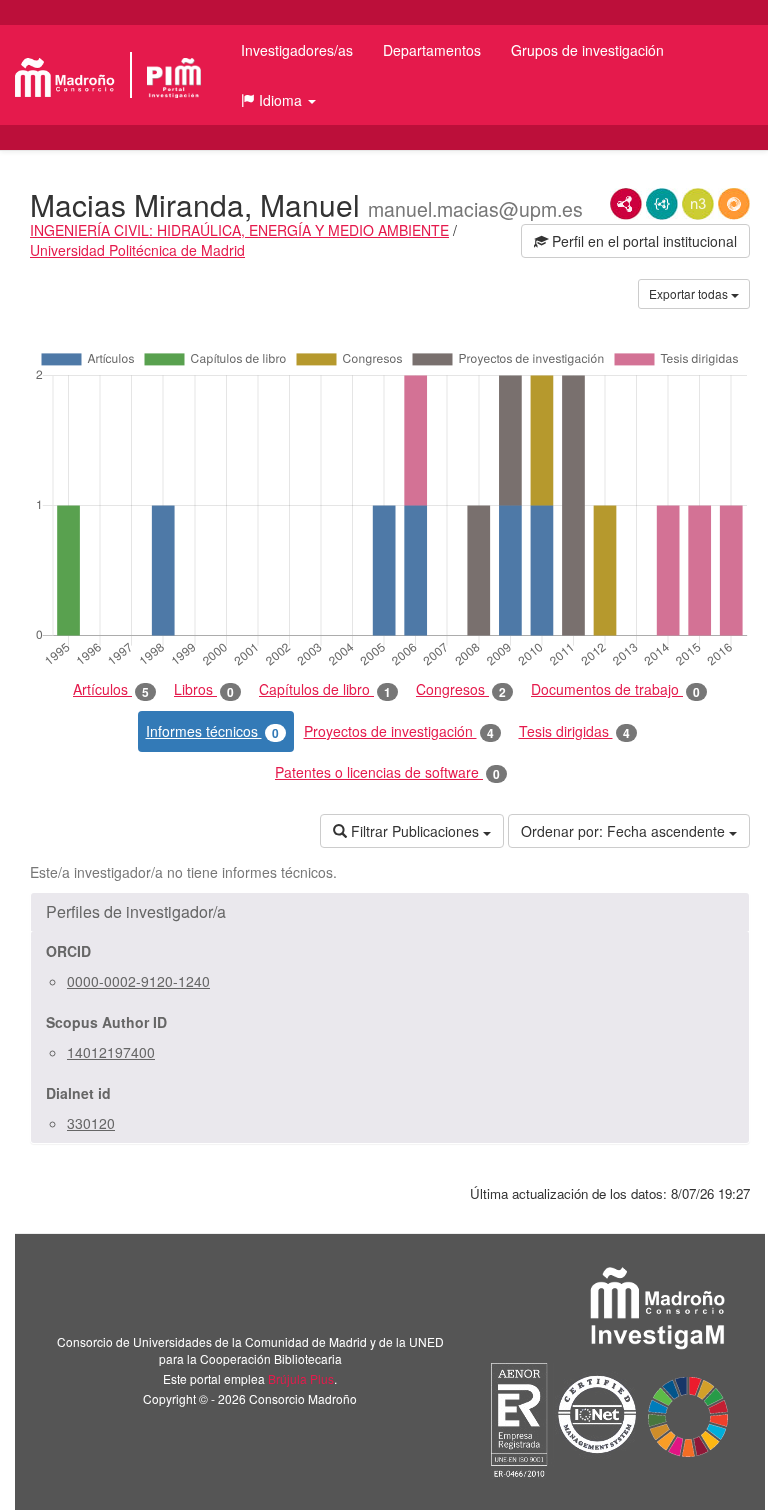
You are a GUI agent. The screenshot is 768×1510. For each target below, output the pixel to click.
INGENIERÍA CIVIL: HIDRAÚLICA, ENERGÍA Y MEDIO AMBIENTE (239, 230)
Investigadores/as (297, 50)
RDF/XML (626, 204)
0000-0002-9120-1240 (138, 981)
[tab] (390, 912)
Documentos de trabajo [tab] (615, 689)
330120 (91, 1123)
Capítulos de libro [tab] (325, 689)
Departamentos (432, 50)
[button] (278, 100)
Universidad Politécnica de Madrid (137, 250)
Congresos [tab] (461, 689)
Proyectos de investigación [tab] (399, 731)
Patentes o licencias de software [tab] (387, 772)
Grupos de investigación (587, 50)
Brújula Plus (301, 1378)
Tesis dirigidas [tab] (574, 731)
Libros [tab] (204, 689)
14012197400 (111, 1052)
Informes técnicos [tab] (212, 731)
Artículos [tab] (111, 689)
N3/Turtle (698, 204)
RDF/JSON (734, 204)
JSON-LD (662, 204)
